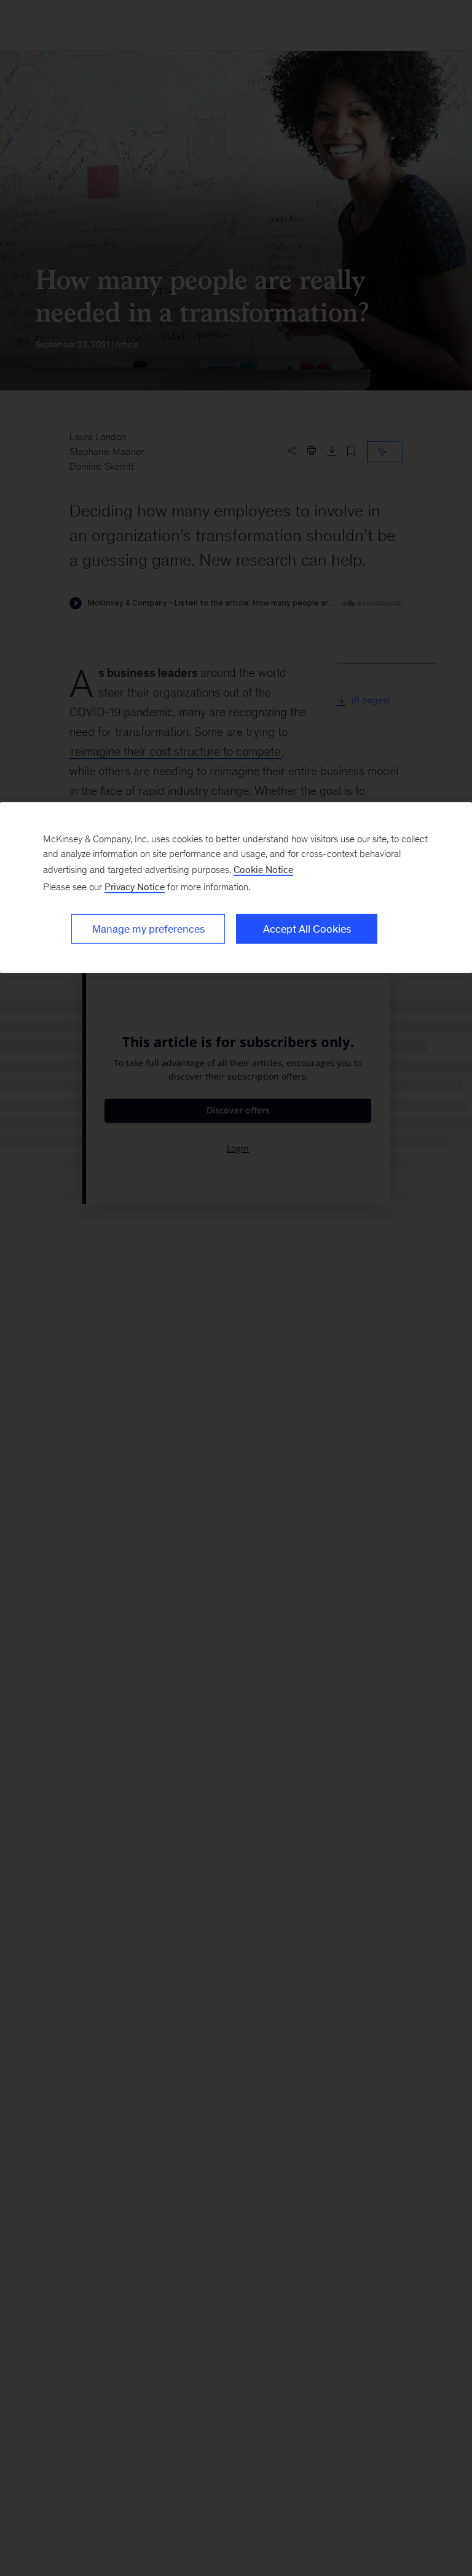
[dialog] (236, 888)
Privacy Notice (135, 887)
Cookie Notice (263, 870)
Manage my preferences (148, 929)
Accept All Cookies (307, 929)
